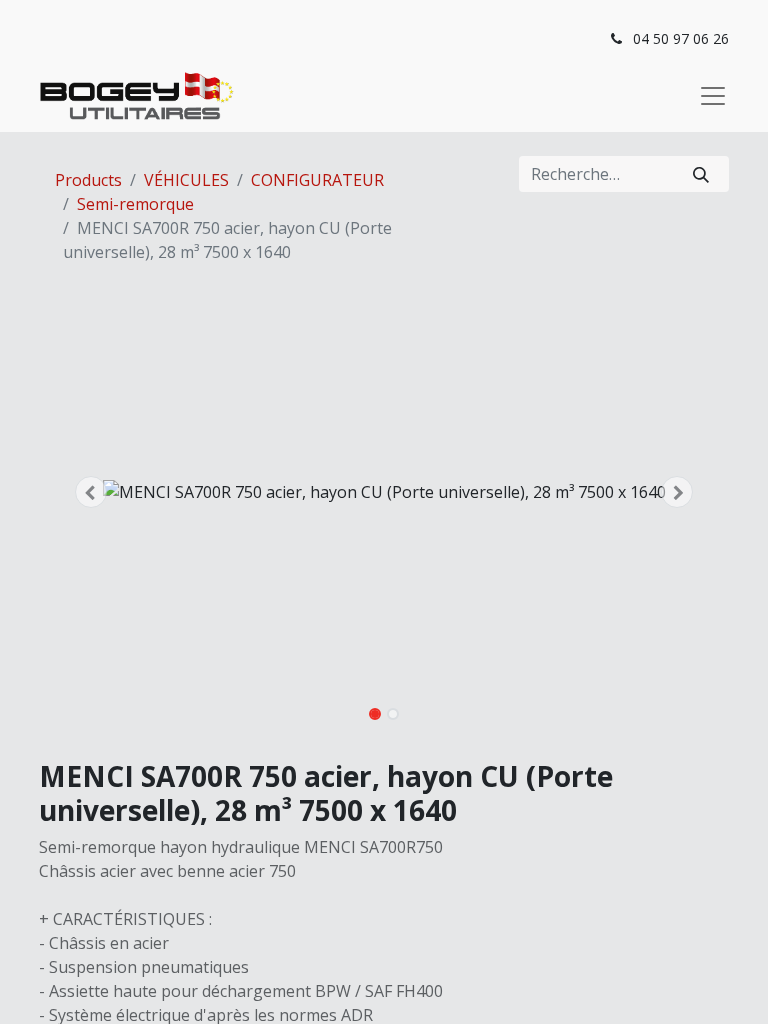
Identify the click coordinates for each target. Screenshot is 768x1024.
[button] (91, 492)
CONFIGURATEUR (317, 180)
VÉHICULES (186, 180)
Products (88, 180)
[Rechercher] (701, 174)
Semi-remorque (135, 204)
